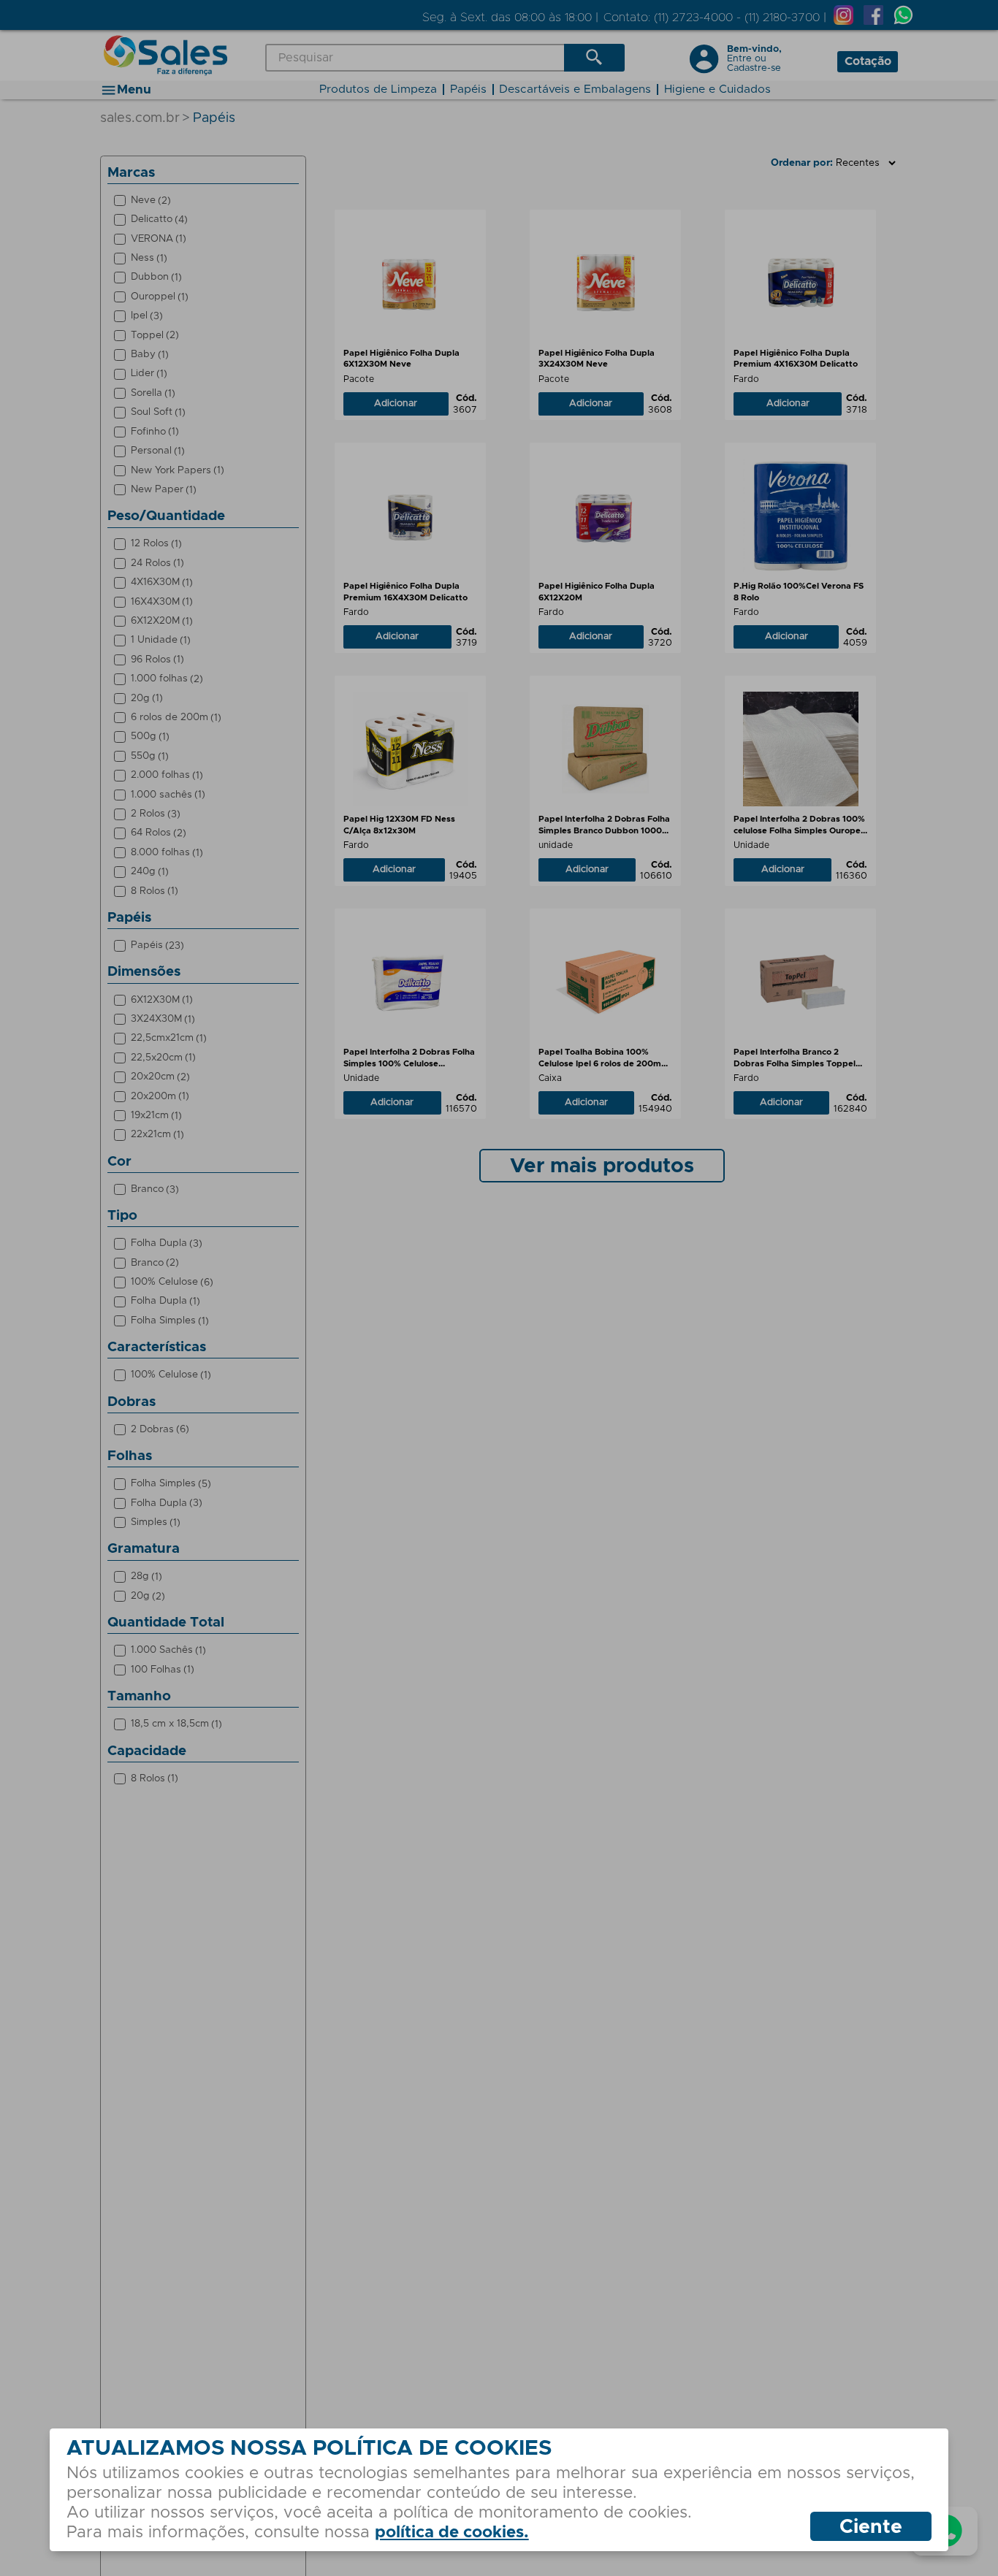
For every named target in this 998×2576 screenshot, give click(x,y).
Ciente (871, 2527)
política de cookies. (452, 2533)
